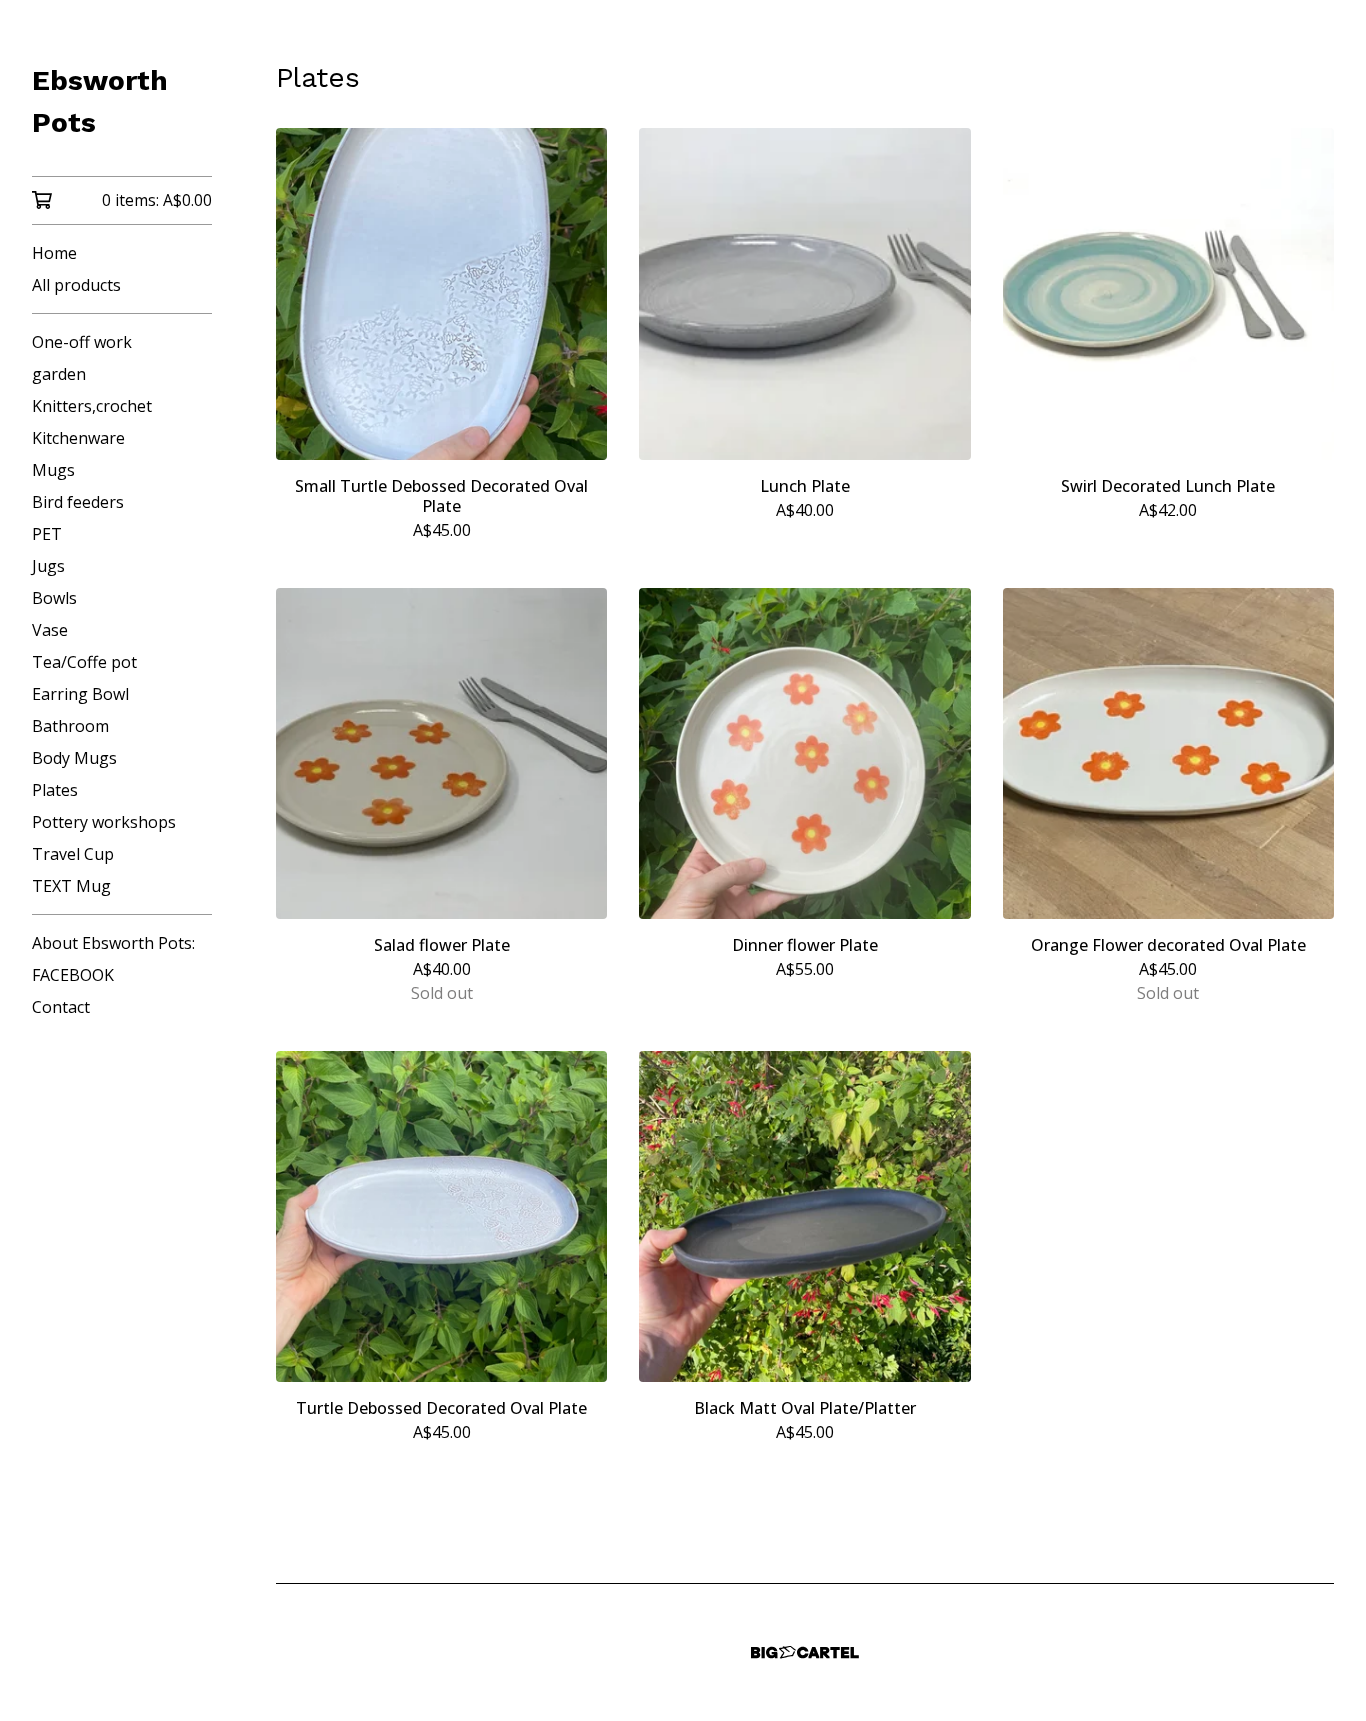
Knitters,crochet (92, 406)
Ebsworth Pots (100, 101)
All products (76, 285)
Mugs (53, 470)
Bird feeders (78, 502)
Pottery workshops (104, 822)
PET (47, 534)
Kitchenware (78, 438)
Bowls (54, 598)
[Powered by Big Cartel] (805, 1652)
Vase (50, 630)
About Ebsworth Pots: (113, 943)
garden (59, 374)
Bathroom (70, 726)
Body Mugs (74, 758)
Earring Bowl (80, 694)
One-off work (82, 342)
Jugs (48, 566)
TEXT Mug (71, 886)
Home (54, 253)
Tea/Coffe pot (84, 662)
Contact (61, 1007)
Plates (55, 790)
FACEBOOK (73, 975)
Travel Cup (73, 854)
